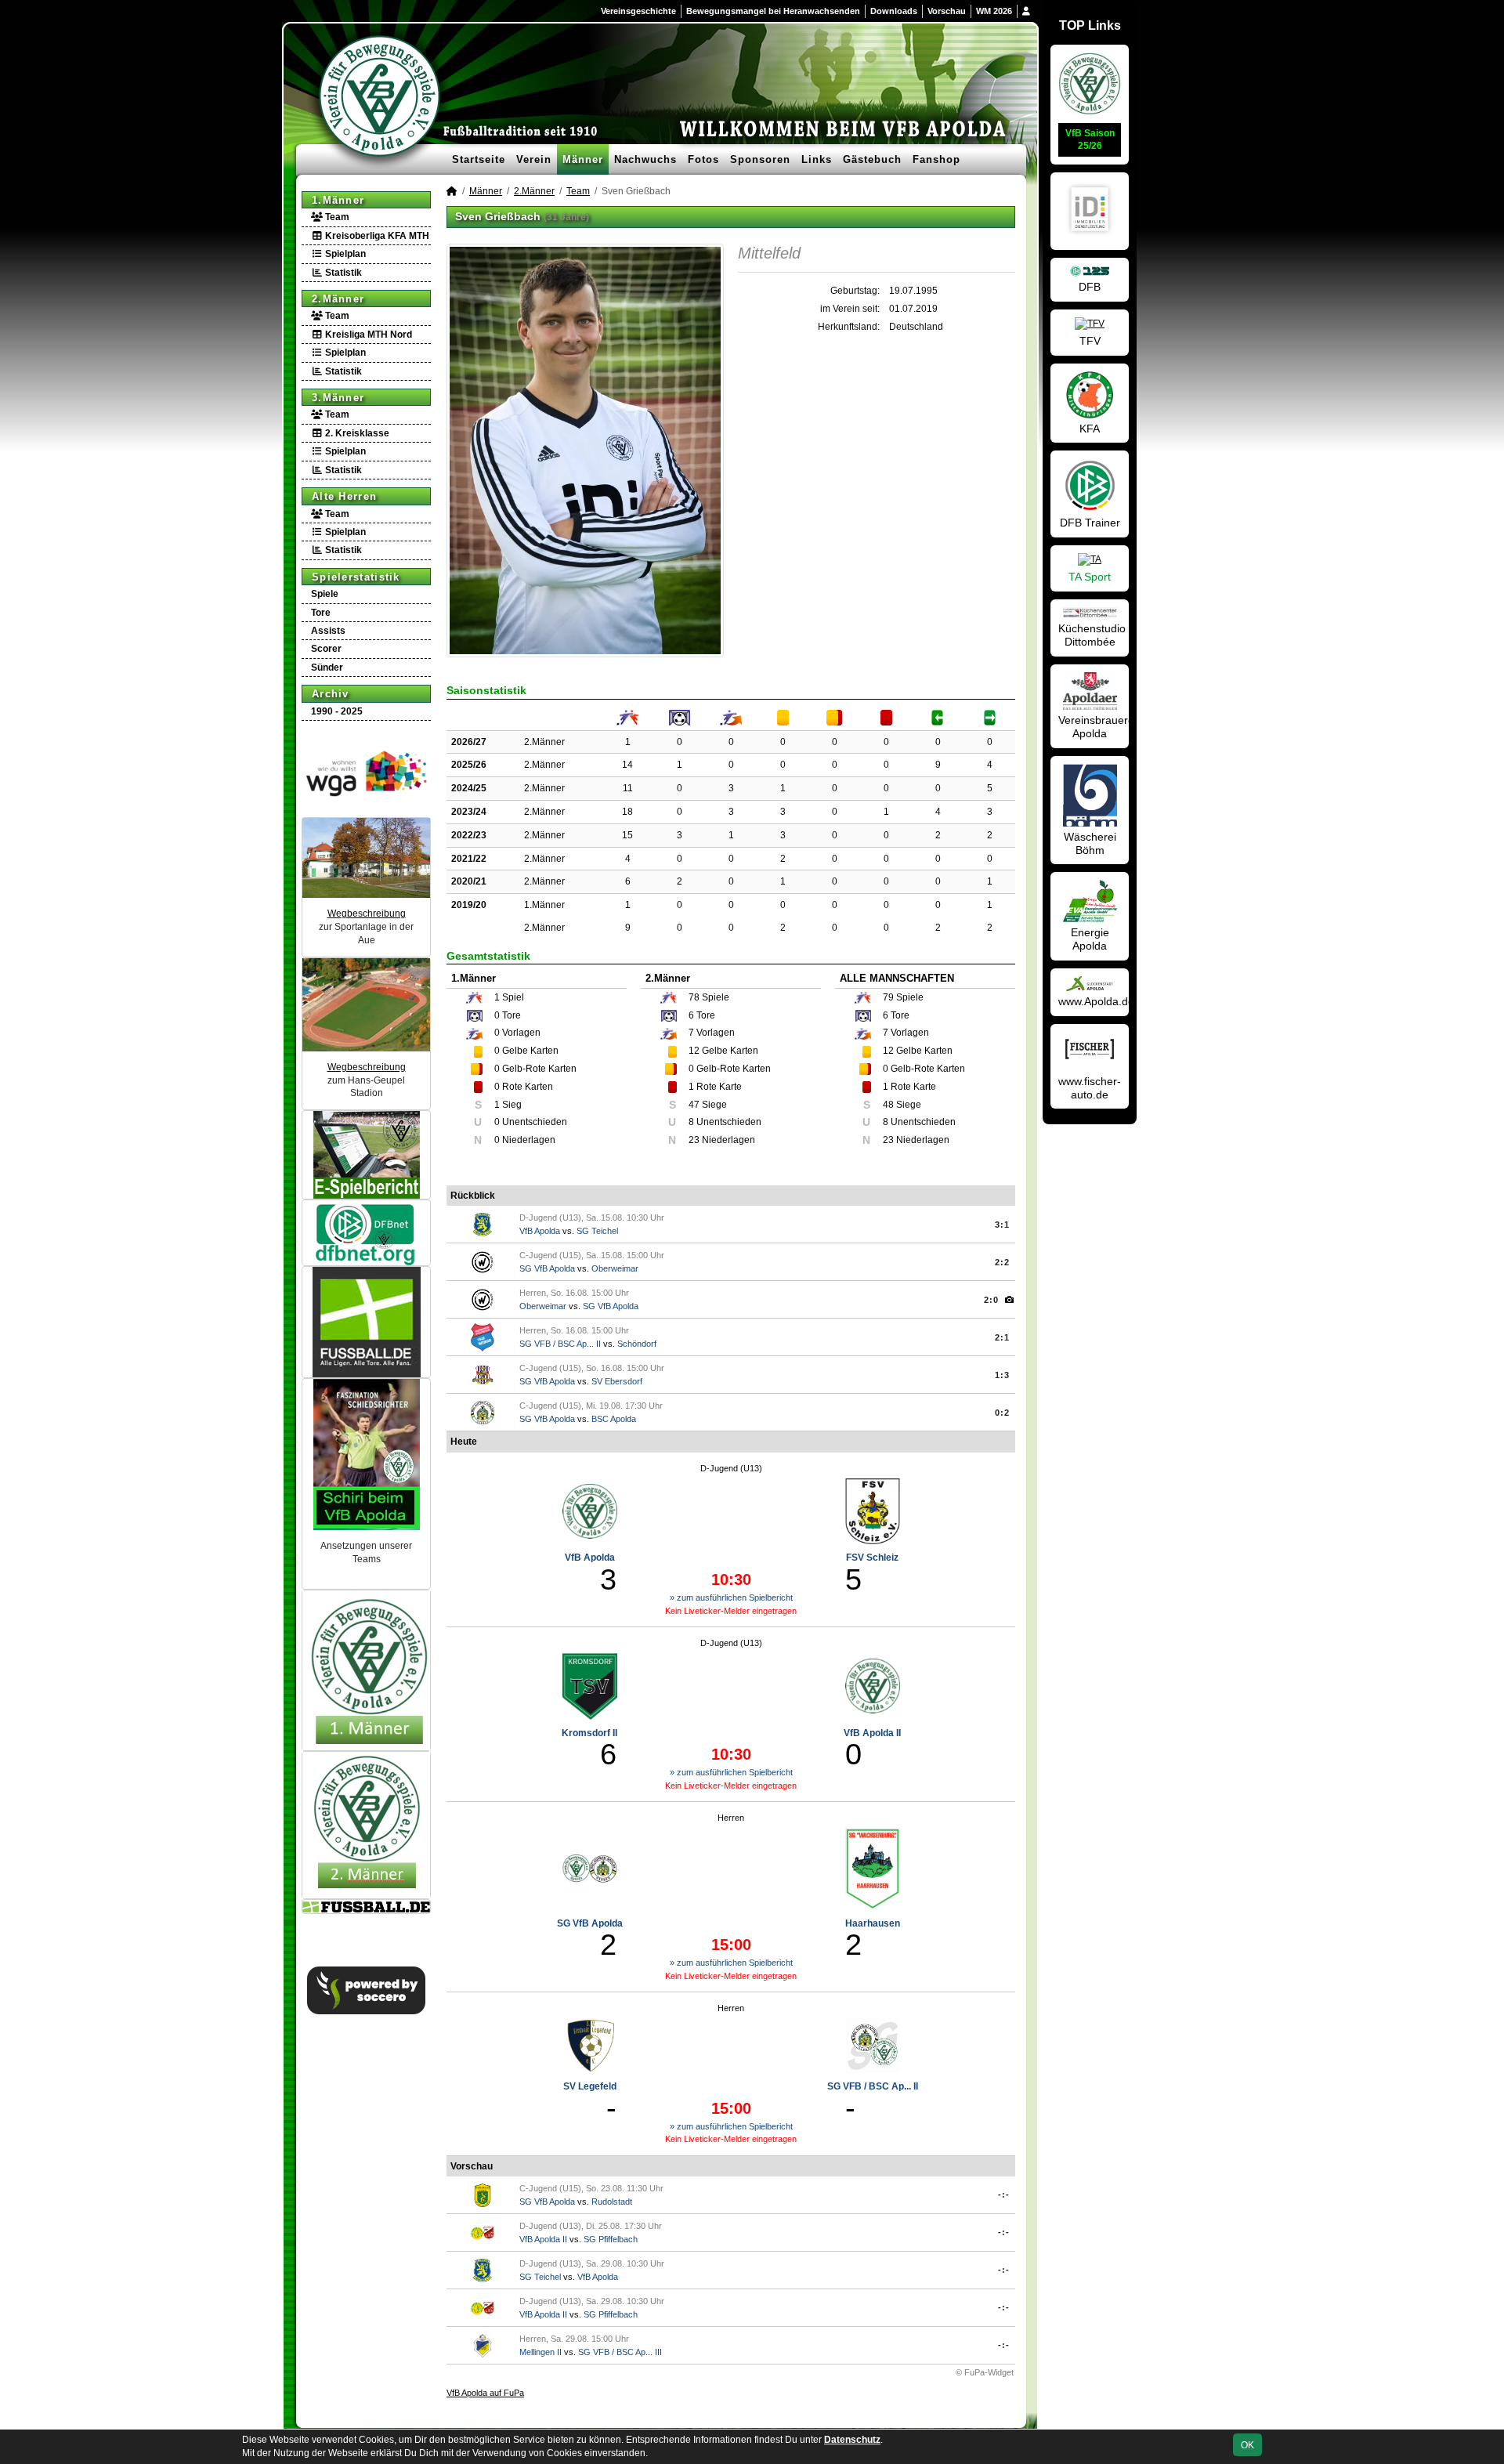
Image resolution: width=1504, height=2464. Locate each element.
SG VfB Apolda (547, 1268)
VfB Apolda (540, 1231)
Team (336, 217)
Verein (534, 159)
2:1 (1002, 1337)
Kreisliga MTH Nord (367, 335)
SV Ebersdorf (617, 1381)
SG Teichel (597, 1231)
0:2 (1002, 1413)
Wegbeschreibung (367, 914)
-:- (1004, 2194)
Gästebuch (872, 159)
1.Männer (338, 200)
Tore (321, 613)
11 (628, 788)
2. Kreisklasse (356, 433)
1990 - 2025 (337, 711)
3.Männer (338, 398)
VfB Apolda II (872, 1733)
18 (627, 812)
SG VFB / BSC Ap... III (620, 2352)
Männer (583, 159)
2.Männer (338, 299)
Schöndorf (637, 1344)
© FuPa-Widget (985, 2372)
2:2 (1002, 1262)
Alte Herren (344, 496)
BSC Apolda (614, 1419)
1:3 (1002, 1375)
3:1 (1002, 1225)
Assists (328, 631)
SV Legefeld (590, 2086)
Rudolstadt (612, 2202)
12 (694, 1051)
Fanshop (936, 159)
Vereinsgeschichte (638, 11)
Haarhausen (873, 1923)
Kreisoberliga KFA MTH (376, 236)
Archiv (331, 694)
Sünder (327, 668)
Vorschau (947, 11)
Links (817, 159)
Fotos (703, 159)
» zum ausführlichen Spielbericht (731, 1597)
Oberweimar (615, 1268)
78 (694, 997)
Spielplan (344, 254)
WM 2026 (994, 11)
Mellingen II (540, 2352)
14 (627, 765)
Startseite (479, 159)
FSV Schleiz (872, 1558)
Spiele (325, 594)
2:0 (991, 1300)
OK (1247, 2445)
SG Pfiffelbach (611, 2239)
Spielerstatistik (356, 577)
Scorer (326, 649)
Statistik (342, 273)
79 (888, 997)
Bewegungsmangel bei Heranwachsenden (773, 11)
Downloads (894, 11)
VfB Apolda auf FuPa (485, 2393)
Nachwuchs (645, 159)
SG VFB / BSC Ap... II (560, 1344)
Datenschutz (852, 2440)
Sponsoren (760, 159)
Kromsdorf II (589, 1733)
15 (627, 835)
